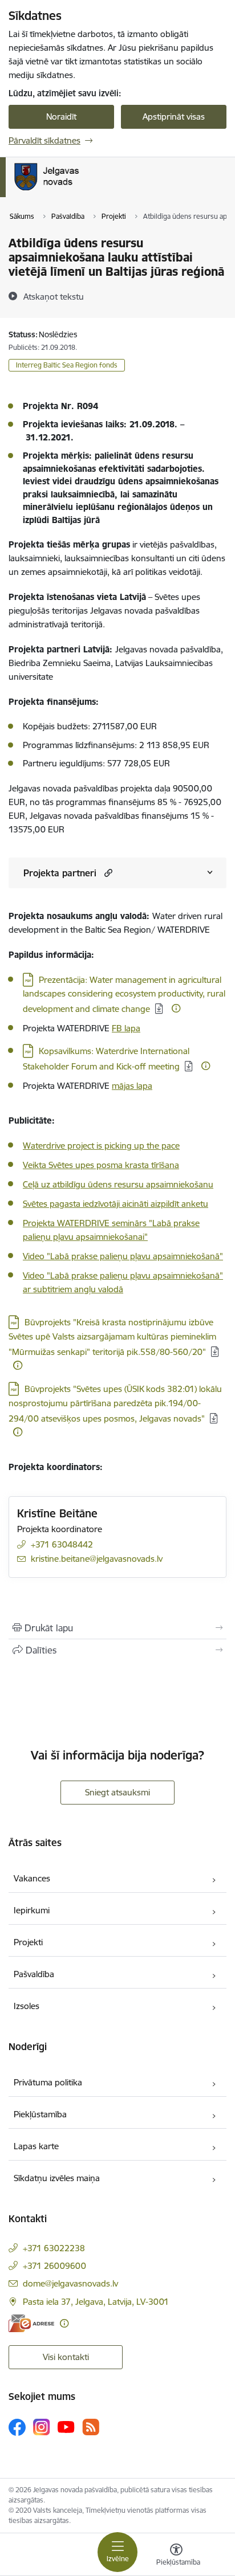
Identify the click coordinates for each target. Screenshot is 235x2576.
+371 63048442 (62, 1544)
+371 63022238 (54, 2248)
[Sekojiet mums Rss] (91, 2427)
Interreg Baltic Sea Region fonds (67, 365)
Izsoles (27, 2006)
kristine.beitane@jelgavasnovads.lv (97, 1559)
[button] (107, 873)
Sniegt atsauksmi (117, 1792)
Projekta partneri (60, 873)
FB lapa (126, 1028)
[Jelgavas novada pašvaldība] (93, 190)
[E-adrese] (31, 2323)
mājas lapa (132, 1086)
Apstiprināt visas (174, 117)
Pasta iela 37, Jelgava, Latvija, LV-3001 (96, 2302)
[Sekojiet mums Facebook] (17, 2427)
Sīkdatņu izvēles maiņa (57, 2178)
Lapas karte (36, 2146)
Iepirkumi (32, 1910)
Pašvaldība (34, 1974)
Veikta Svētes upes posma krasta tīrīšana (101, 1165)
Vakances (32, 1878)
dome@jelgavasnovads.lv (70, 2283)
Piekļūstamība (40, 2114)
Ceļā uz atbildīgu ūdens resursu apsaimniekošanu (118, 1184)
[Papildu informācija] (176, 1008)
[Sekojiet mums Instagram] (42, 2427)
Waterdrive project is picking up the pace (101, 1146)
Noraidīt (61, 117)
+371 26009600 (54, 2266)
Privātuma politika (48, 2082)
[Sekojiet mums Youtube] (66, 2427)
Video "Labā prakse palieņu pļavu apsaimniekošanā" (123, 1256)
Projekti (28, 1942)
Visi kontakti (66, 2357)
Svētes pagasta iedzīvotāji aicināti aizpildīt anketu (116, 1204)
